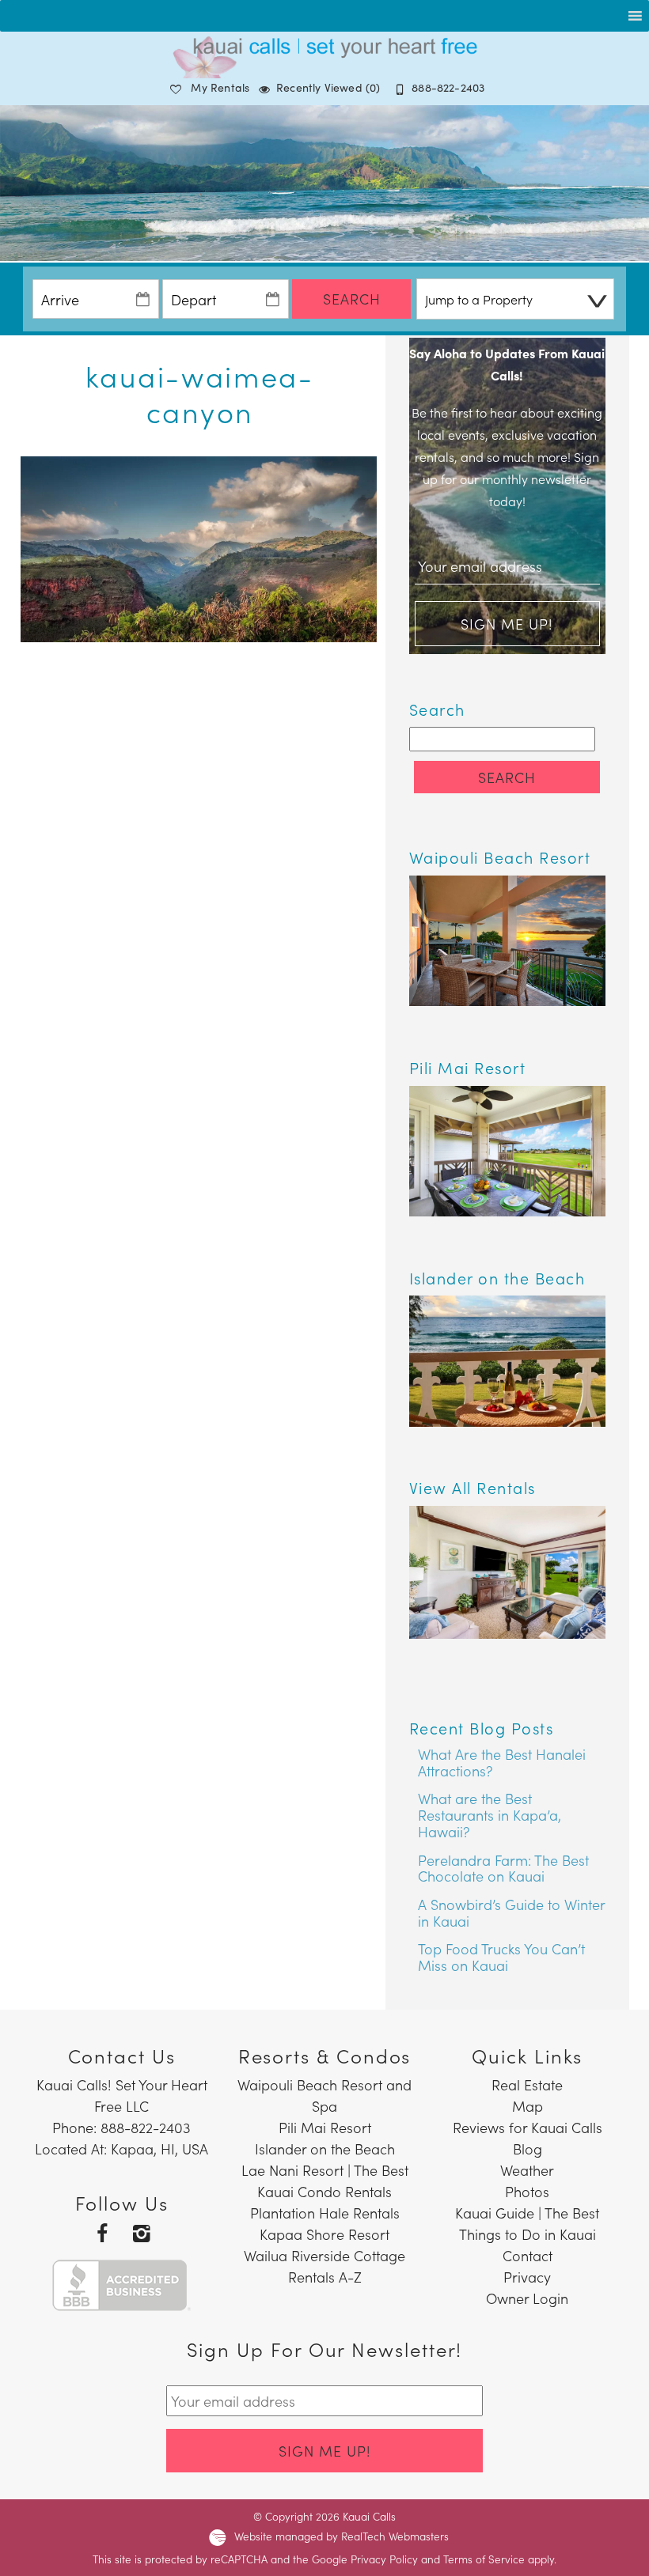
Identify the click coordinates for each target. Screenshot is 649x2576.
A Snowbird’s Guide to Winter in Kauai (511, 1912)
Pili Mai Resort (325, 2127)
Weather (527, 2170)
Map (528, 2106)
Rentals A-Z (325, 2277)
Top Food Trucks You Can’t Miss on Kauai (501, 1957)
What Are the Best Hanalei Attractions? (502, 1762)
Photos (527, 2191)
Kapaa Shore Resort (324, 2234)
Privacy (527, 2277)
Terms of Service (484, 2559)
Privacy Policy (384, 2559)
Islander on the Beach (325, 2149)
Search (352, 299)
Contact (528, 2255)
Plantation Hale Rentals (325, 2213)
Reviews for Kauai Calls (528, 2127)
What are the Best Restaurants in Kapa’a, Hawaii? (490, 1814)
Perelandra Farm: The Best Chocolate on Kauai (503, 1868)
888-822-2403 (448, 87)
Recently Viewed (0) (328, 87)
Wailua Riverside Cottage (324, 2255)
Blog (528, 2149)
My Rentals (220, 87)
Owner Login (527, 2298)
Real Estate (527, 2084)
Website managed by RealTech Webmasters (342, 2536)
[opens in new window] (102, 2232)
